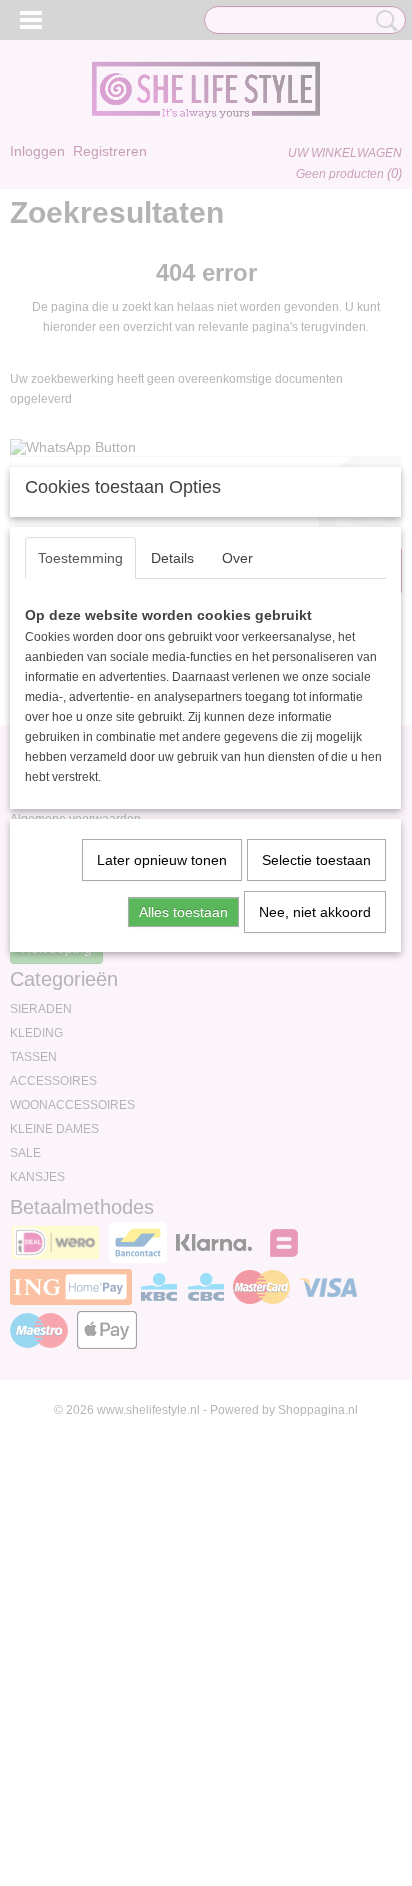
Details (172, 558)
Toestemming (80, 558)
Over (237, 558)
